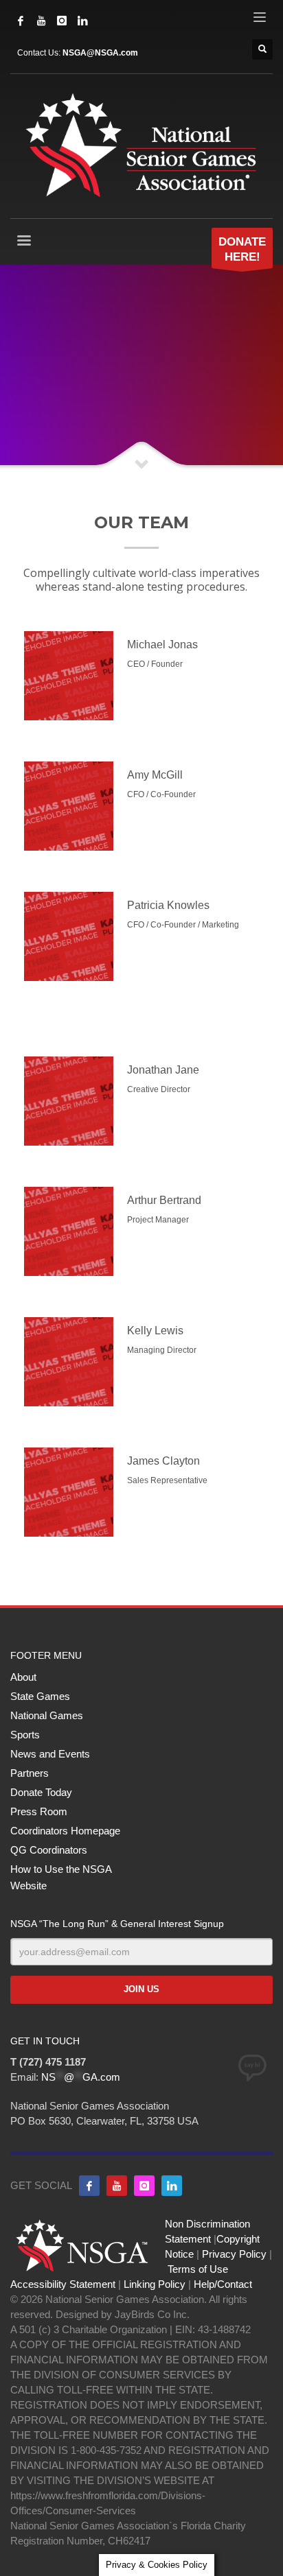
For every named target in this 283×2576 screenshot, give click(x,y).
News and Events (50, 1754)
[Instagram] (62, 21)
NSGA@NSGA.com (100, 53)
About (23, 1677)
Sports (25, 1735)
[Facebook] (21, 21)
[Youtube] (117, 2186)
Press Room (39, 1811)
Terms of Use (198, 2269)
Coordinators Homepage (65, 1831)
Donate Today (41, 1792)
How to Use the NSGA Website (61, 1877)
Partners (30, 1773)
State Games (40, 1696)
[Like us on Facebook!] (89, 2186)
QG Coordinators (49, 1850)
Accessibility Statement (63, 2284)
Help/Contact (223, 2284)
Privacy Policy (234, 2254)
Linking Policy (155, 2284)
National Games (47, 1715)
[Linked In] (82, 21)
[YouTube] (41, 21)
